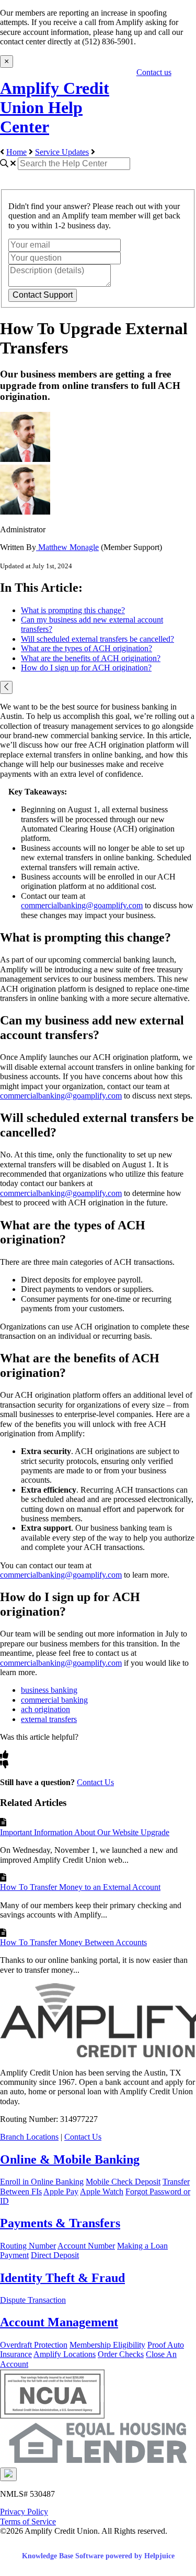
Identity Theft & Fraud (62, 2278)
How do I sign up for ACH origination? (86, 668)
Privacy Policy (24, 2512)
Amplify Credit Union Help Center (55, 107)
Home (16, 152)
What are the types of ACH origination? (87, 648)
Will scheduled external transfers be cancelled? (97, 639)
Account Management (59, 2322)
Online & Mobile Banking (70, 2159)
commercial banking (54, 1700)
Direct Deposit (55, 2255)
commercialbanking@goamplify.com (82, 905)
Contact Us (95, 1782)
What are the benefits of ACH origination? (91, 658)
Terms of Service (28, 2522)
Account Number (86, 2246)
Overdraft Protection (34, 2345)
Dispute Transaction (33, 2300)
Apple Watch (102, 2192)
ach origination (45, 1709)
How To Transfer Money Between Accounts (73, 1942)
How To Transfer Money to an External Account (80, 1887)
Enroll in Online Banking (42, 2182)
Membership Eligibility (107, 2345)
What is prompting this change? (73, 610)
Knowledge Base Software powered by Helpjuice (98, 2556)
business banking (49, 1690)
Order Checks (121, 2354)
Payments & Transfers (60, 2223)
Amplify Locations (65, 2354)
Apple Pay (61, 2192)
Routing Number (28, 2246)
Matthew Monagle (67, 547)
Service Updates (62, 152)
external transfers (49, 1719)
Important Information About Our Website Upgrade (85, 1832)
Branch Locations (29, 2137)
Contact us (154, 72)
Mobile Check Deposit (123, 2182)
